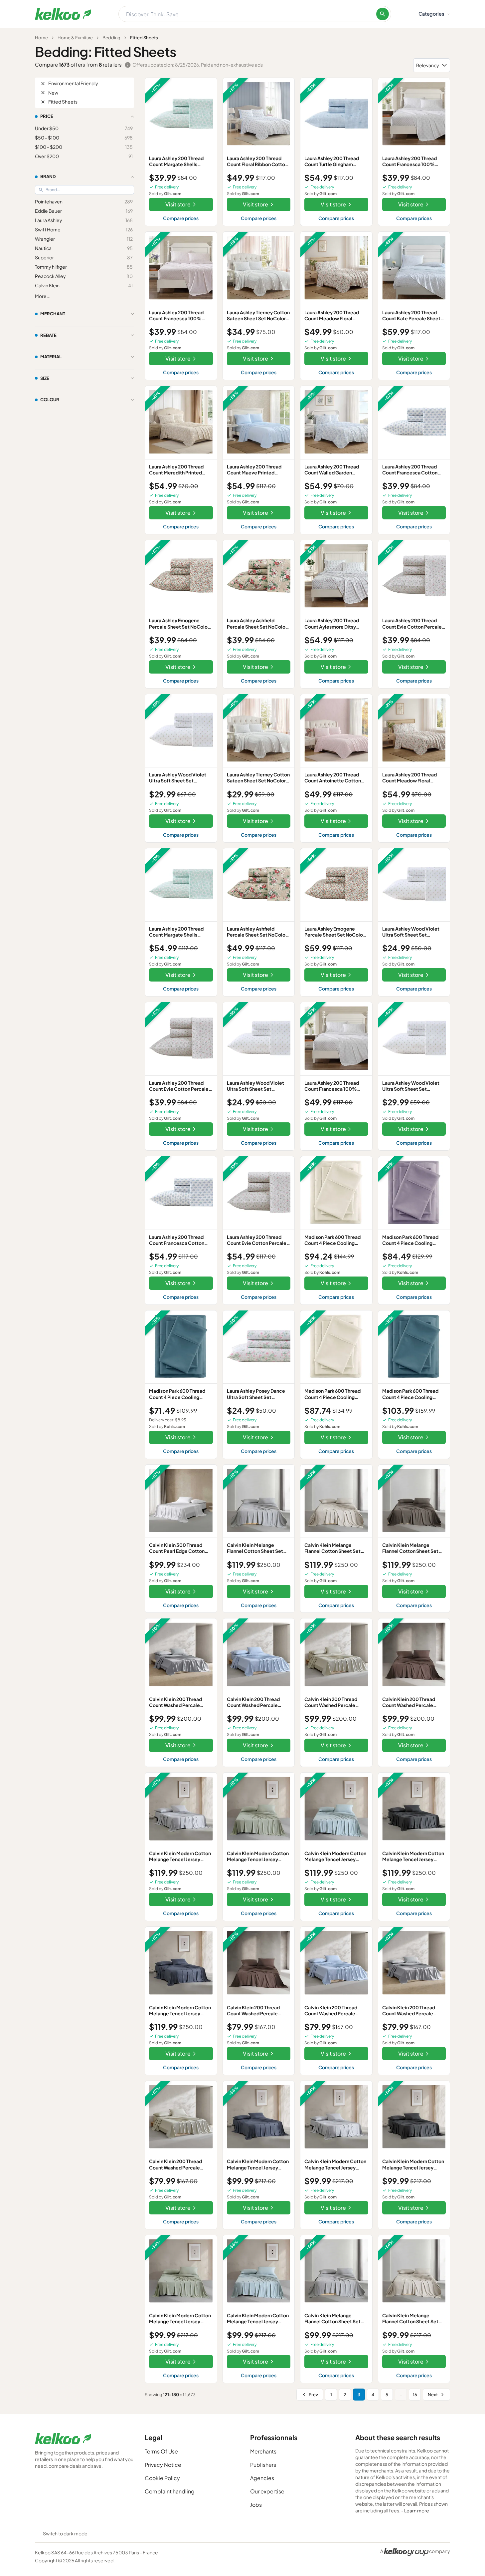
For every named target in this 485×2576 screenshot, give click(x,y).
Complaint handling (170, 2491)
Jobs (256, 2505)
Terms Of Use (161, 2451)
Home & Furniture (75, 38)
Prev (313, 2395)
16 (415, 2395)
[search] (383, 14)
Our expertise (267, 2491)
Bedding (111, 38)
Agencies (262, 2478)
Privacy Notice (163, 2465)
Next (433, 2395)
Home (41, 38)
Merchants (263, 2451)
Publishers (263, 2465)
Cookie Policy (162, 2478)
